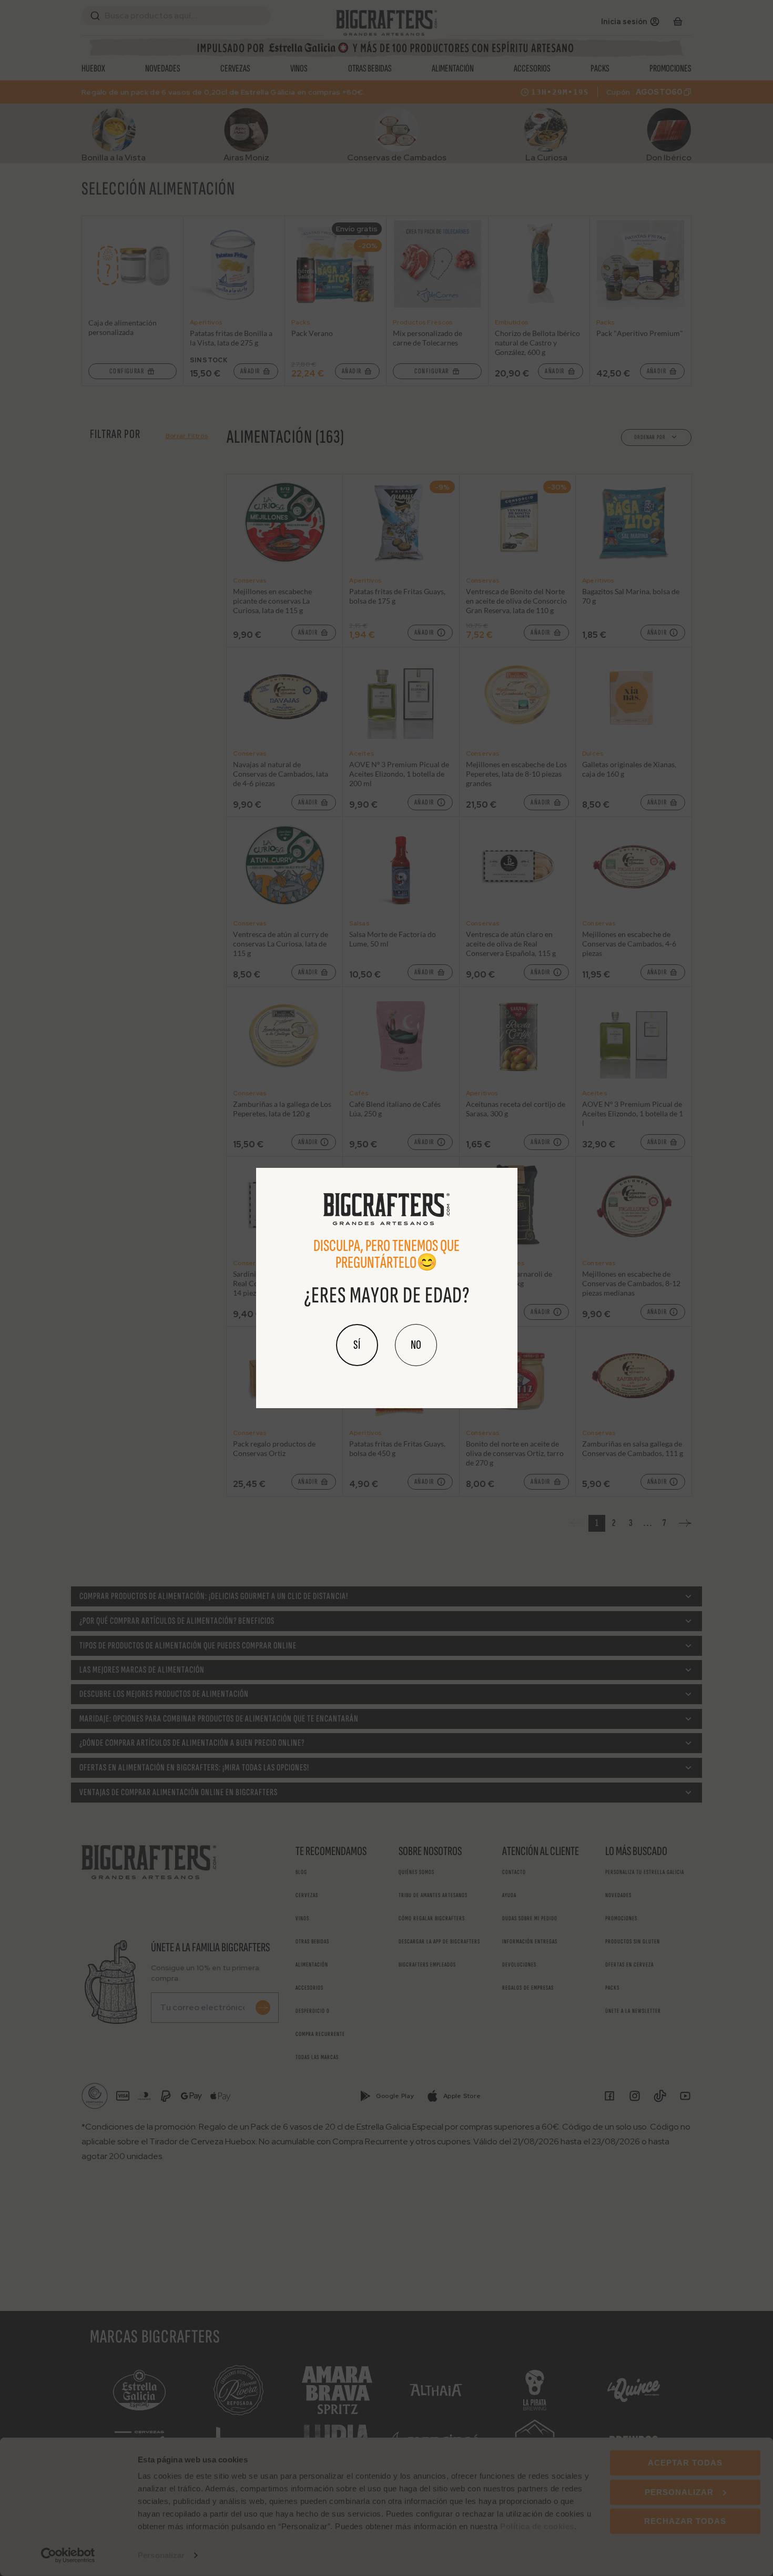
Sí (357, 1345)
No (416, 1345)
